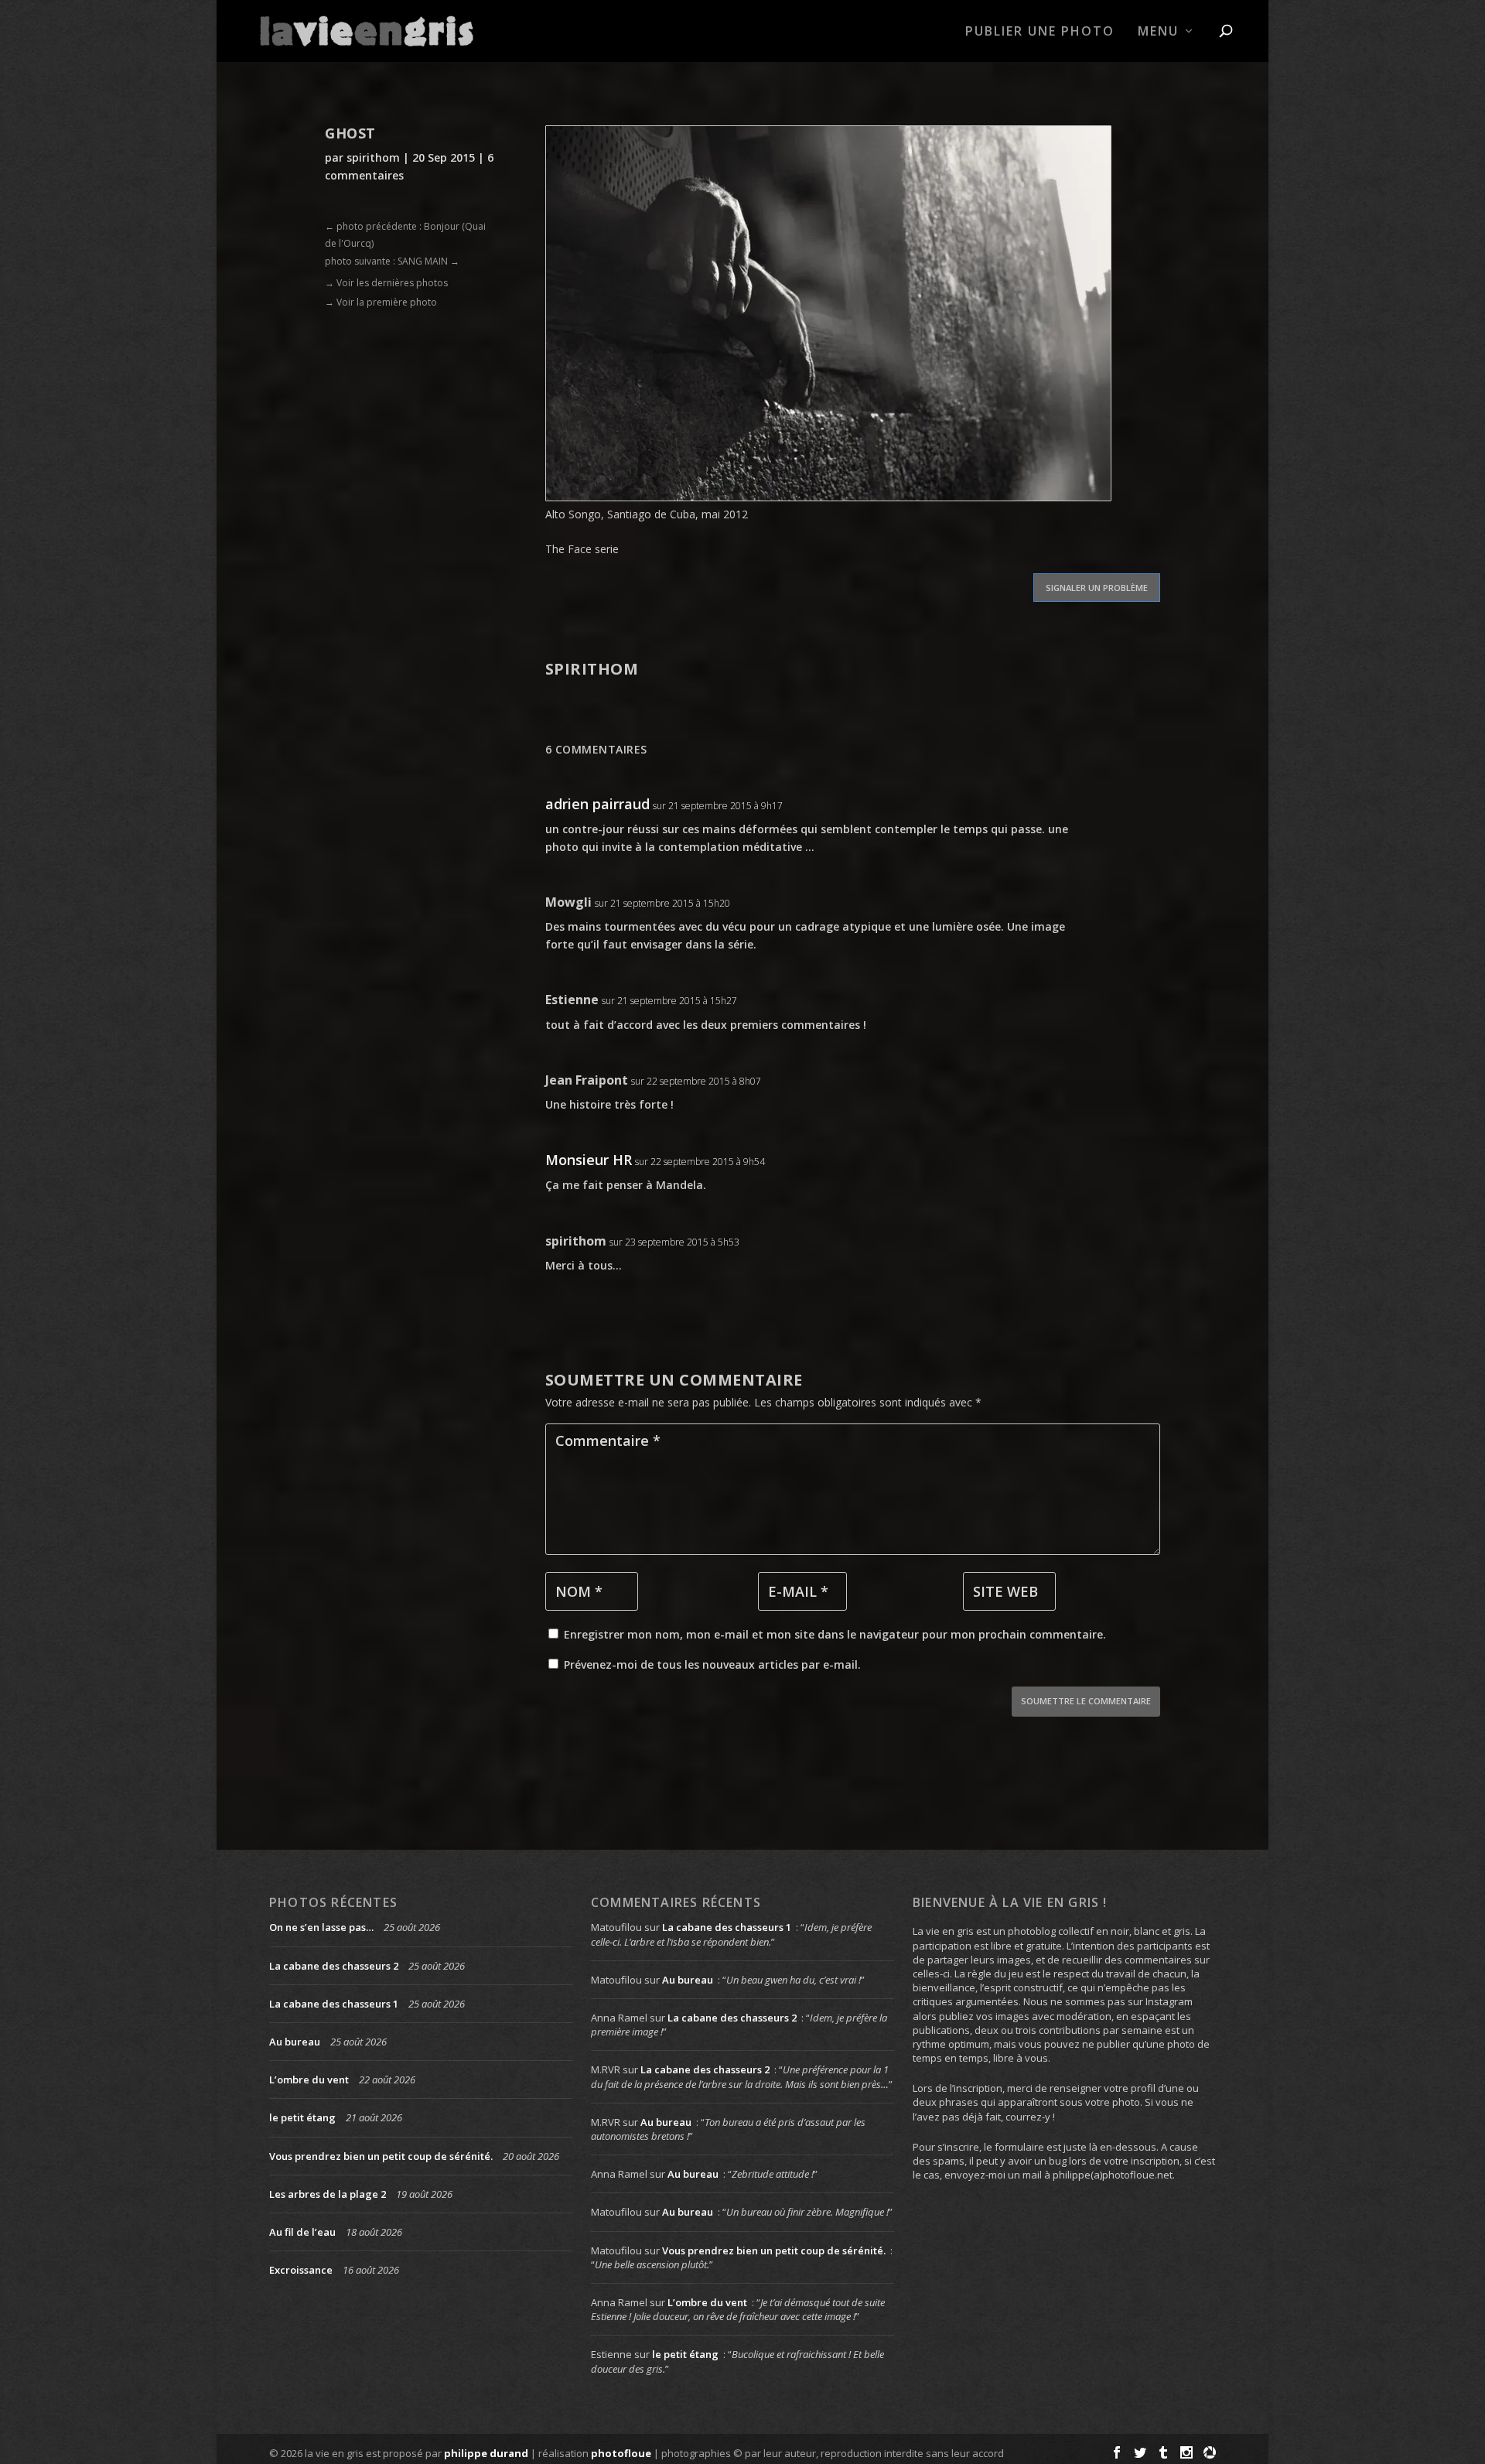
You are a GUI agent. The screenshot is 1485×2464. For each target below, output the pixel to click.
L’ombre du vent (309, 2080)
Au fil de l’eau (302, 2232)
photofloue (621, 2453)
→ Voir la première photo (381, 302)
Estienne (572, 1000)
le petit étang (302, 2117)
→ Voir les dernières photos (386, 283)
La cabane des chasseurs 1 (334, 2004)
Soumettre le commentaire (1086, 1701)
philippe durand (486, 2453)
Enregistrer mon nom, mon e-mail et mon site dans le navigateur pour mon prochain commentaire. (835, 1634)
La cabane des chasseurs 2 (334, 1966)
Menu (1158, 32)
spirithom (373, 157)
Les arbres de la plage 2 (328, 2194)
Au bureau (295, 2042)
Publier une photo (1040, 32)
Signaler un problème (1097, 588)
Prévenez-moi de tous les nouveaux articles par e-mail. (712, 1664)
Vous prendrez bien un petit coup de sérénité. (381, 2156)
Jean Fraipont (587, 1080)
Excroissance (301, 2270)
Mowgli (568, 902)
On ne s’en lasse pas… (321, 1927)
